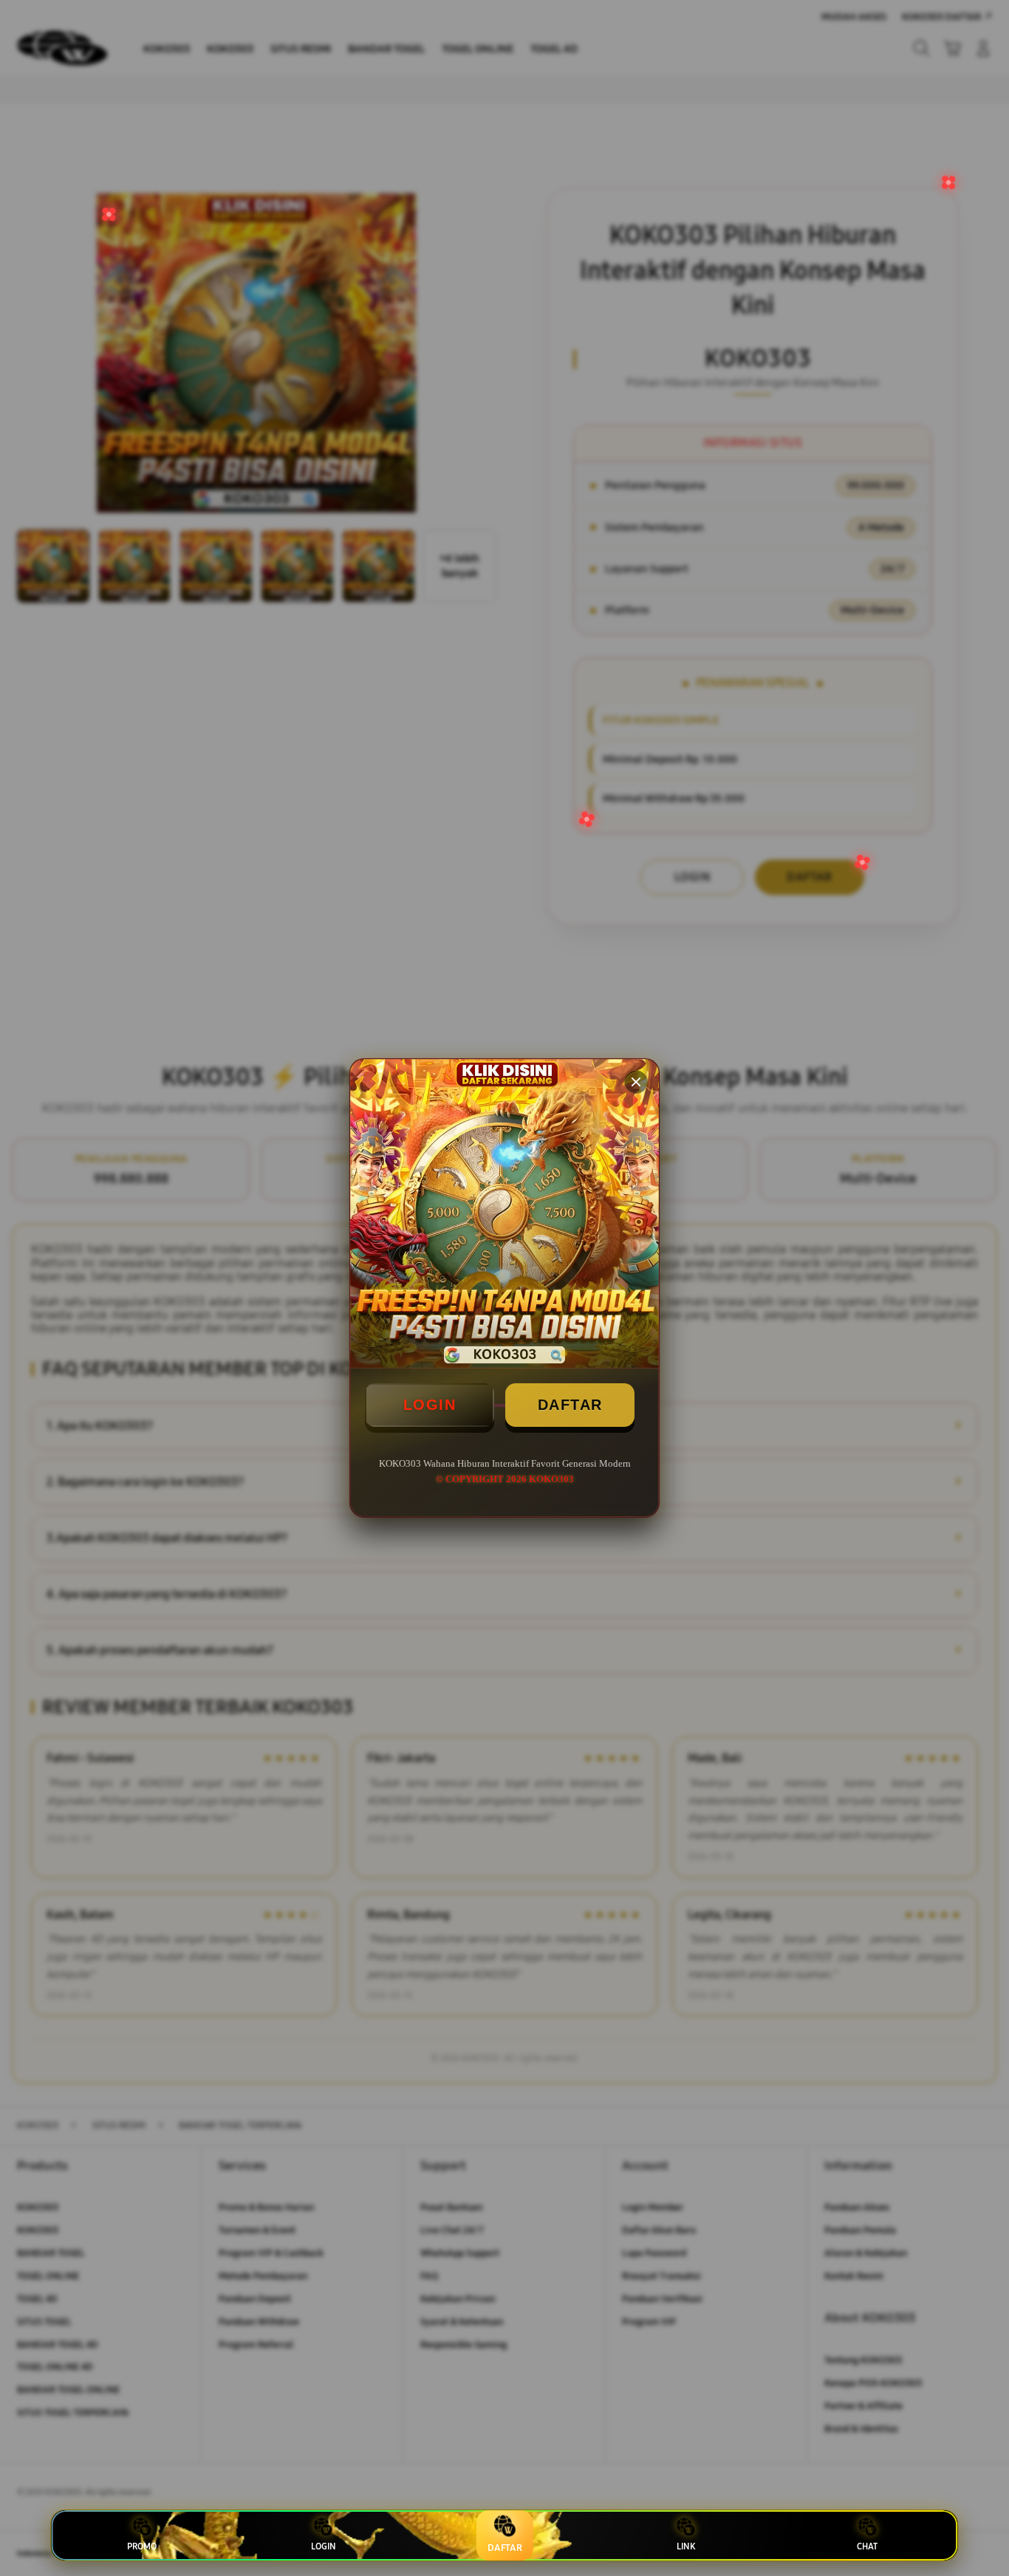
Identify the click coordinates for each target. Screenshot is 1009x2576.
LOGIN (430, 1405)
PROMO (142, 2546)
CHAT (867, 2546)
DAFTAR (570, 1405)
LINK (686, 2546)
